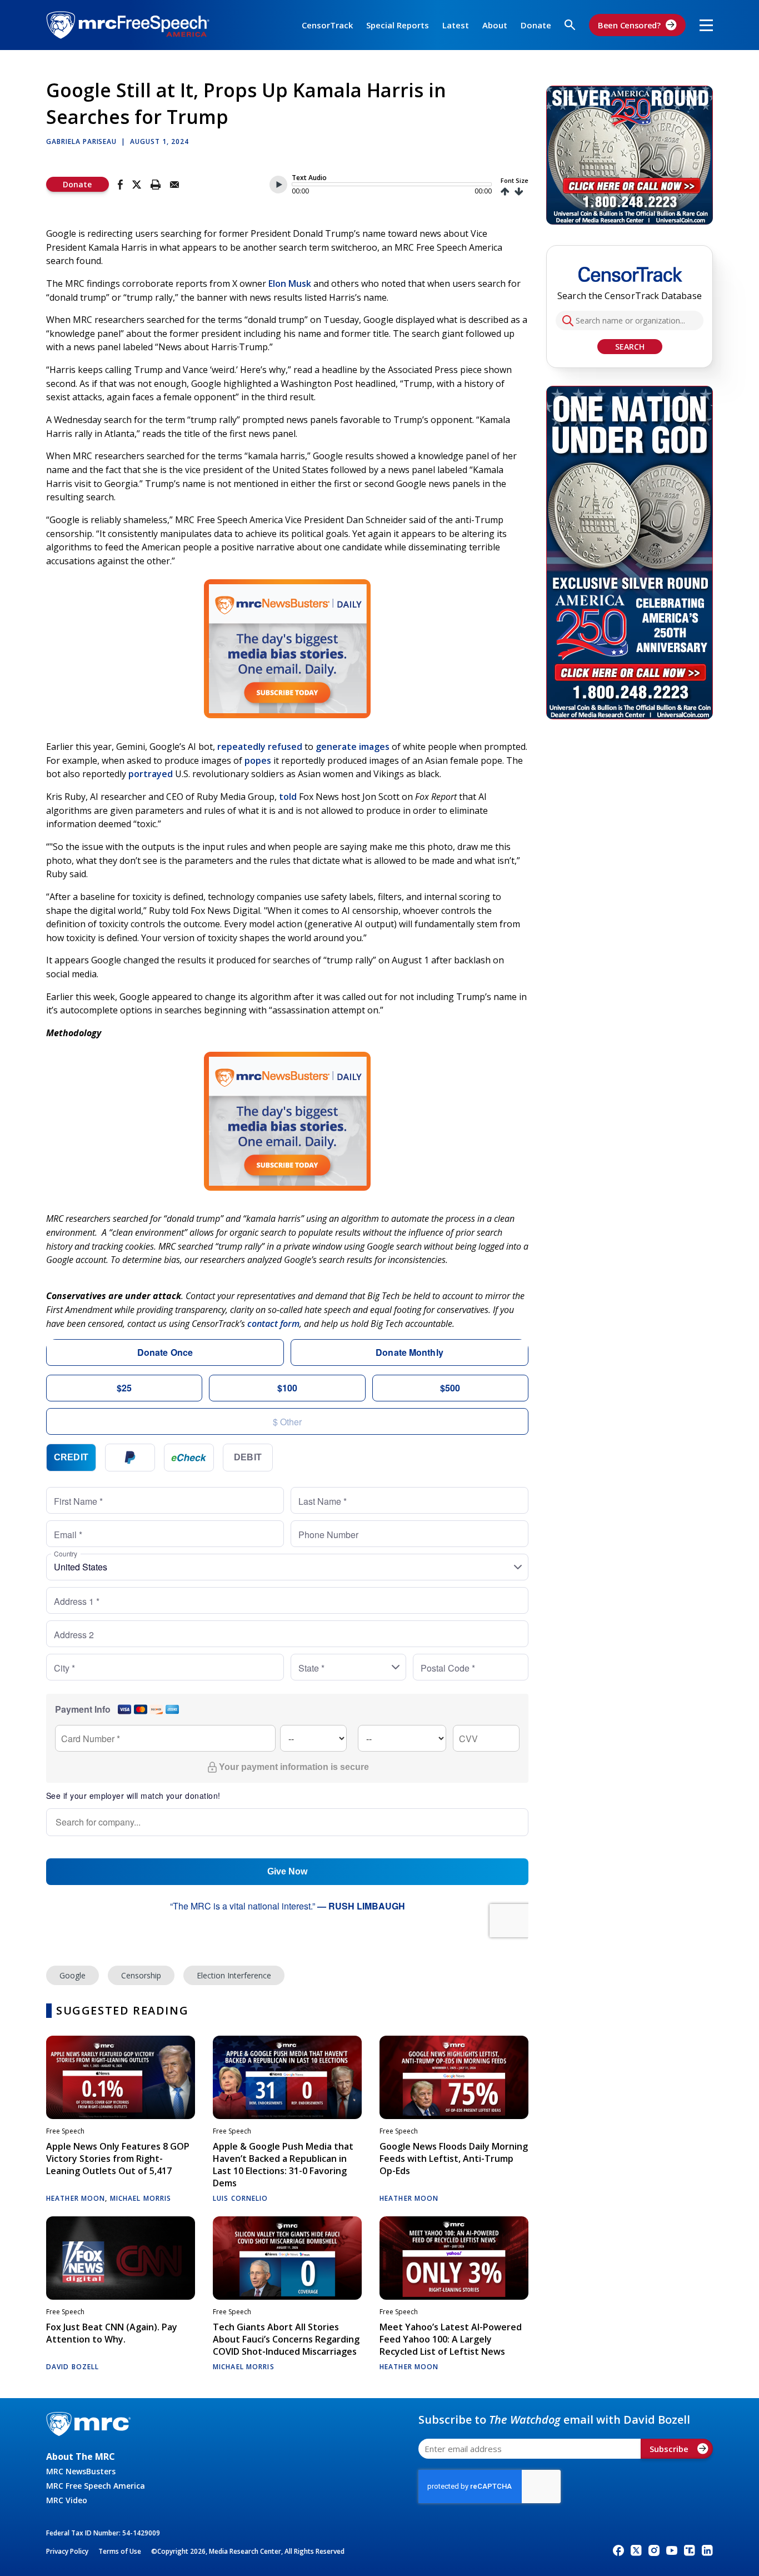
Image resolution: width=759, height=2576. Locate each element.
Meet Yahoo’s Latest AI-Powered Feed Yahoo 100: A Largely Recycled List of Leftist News (451, 2339)
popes (258, 760)
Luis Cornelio (241, 2198)
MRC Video (67, 2500)
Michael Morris (141, 2198)
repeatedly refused (260, 747)
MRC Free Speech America (96, 2486)
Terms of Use (120, 2551)
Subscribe (669, 2449)
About (495, 25)
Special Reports (398, 25)
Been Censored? (629, 25)
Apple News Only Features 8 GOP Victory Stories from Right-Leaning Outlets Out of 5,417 (118, 2159)
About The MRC (81, 2456)
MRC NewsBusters (81, 2471)
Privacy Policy (67, 2551)
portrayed (151, 774)
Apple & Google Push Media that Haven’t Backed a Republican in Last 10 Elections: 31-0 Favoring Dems (283, 2165)
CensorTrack (327, 25)
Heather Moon (76, 2198)
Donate (536, 25)
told (288, 797)
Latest (456, 25)
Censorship (141, 1975)
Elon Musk (290, 284)
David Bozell (73, 2367)
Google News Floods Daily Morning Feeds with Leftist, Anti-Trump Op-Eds (454, 2159)
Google (73, 1975)
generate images (353, 747)
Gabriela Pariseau (81, 141)
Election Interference (234, 1975)
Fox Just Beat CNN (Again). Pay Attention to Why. (112, 2333)
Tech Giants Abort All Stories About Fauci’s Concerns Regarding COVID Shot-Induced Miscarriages (286, 2339)
